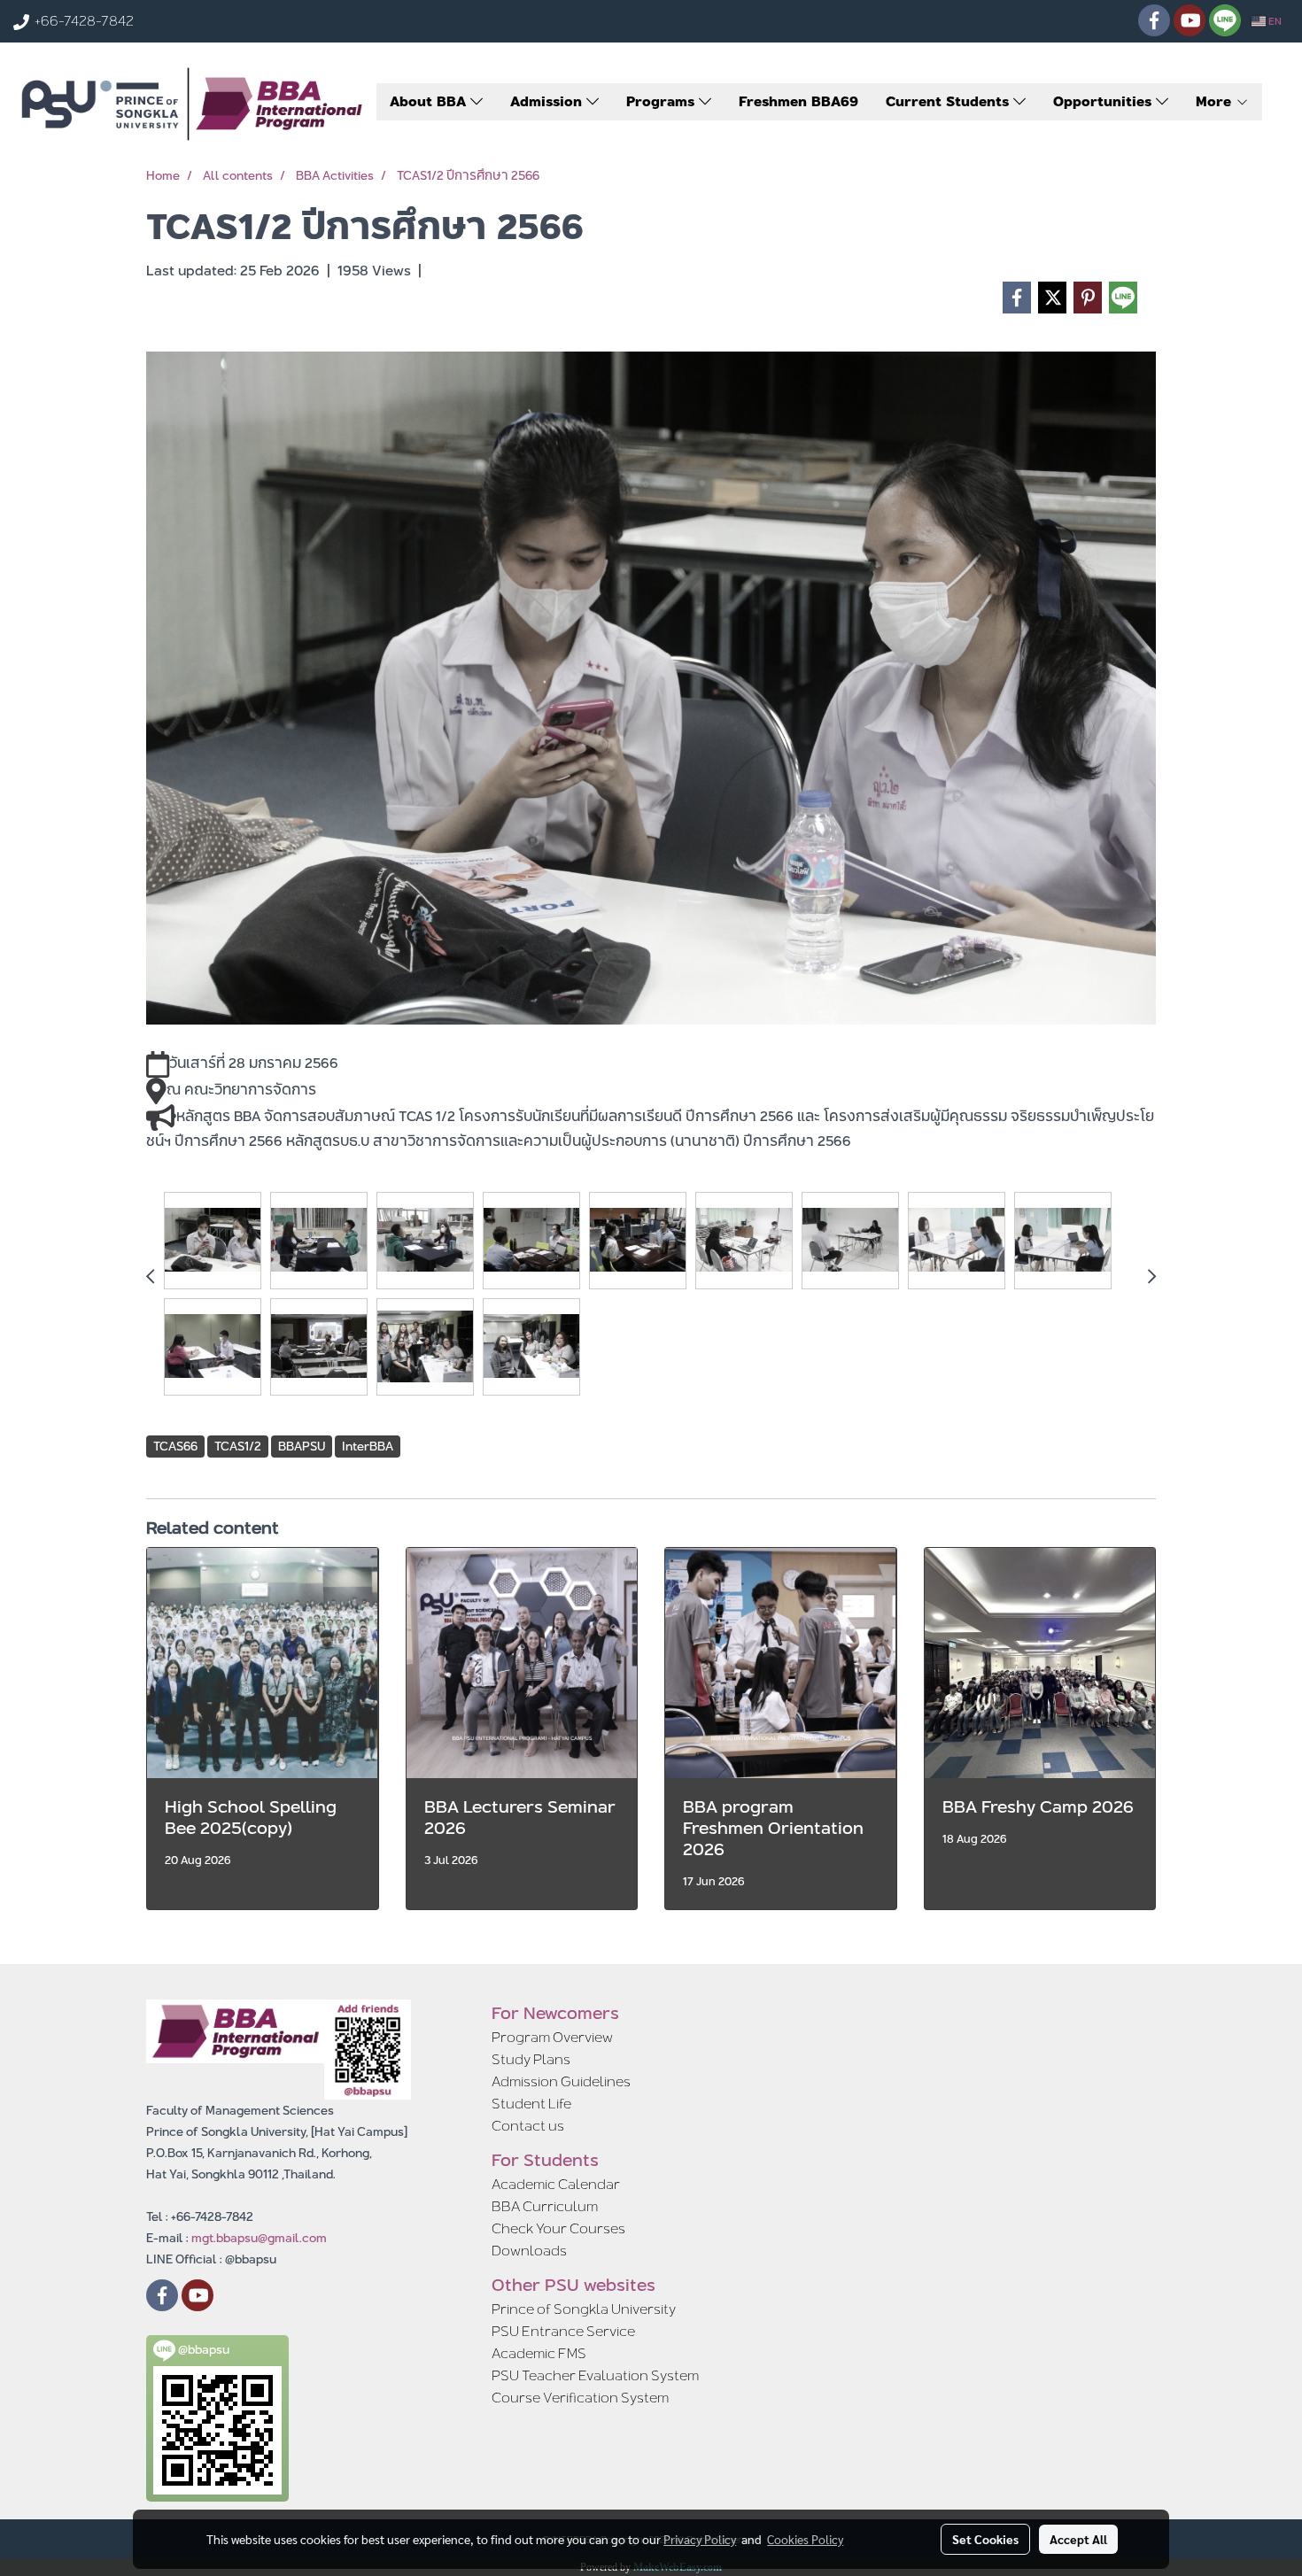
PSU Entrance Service (563, 2331)
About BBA (430, 101)
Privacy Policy (700, 2539)
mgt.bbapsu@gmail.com (259, 2238)
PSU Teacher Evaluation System (595, 2375)
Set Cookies (985, 2539)
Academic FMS (539, 2353)
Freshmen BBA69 (798, 101)
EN (1274, 21)
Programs (663, 101)
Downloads (529, 2251)
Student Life (531, 2104)
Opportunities (1104, 101)
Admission (548, 101)
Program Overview (552, 2037)
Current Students (949, 101)
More (1216, 101)
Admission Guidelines (561, 2081)
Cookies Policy (805, 2539)
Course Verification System (580, 2398)
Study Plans (531, 2059)
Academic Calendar (556, 2184)
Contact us (528, 2126)
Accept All (1078, 2539)
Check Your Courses (558, 2228)
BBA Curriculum (545, 2206)
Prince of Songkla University (584, 2309)
